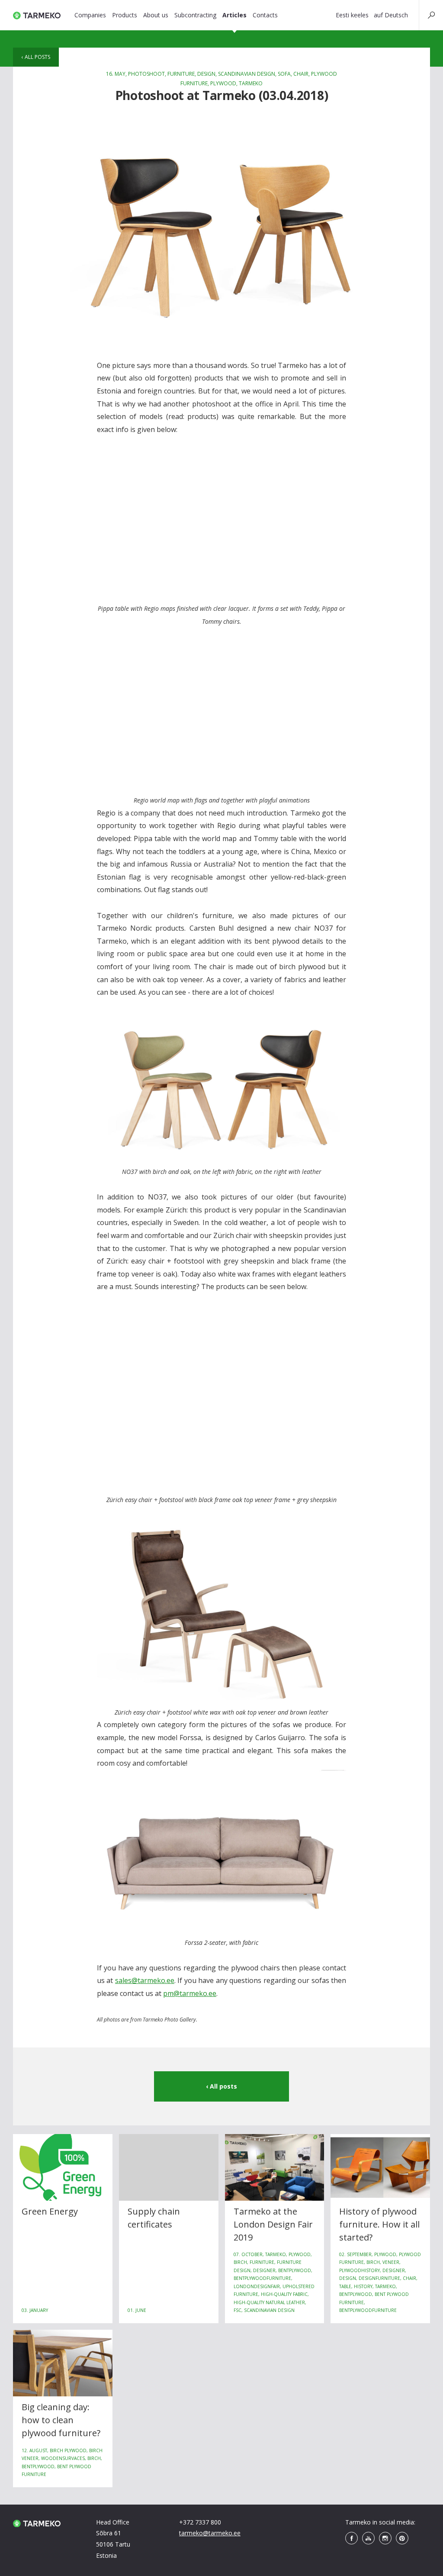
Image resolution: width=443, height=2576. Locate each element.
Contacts (265, 15)
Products (125, 15)
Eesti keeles (352, 15)
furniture (181, 74)
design (206, 74)
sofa (284, 74)
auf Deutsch (391, 15)
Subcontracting (195, 15)
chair (301, 74)
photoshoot (146, 74)
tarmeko (251, 83)
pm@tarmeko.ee (190, 1993)
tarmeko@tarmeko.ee (210, 2533)
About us (156, 15)
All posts (37, 57)
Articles (234, 15)
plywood (223, 83)
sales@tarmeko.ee (145, 1980)
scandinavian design (247, 74)
